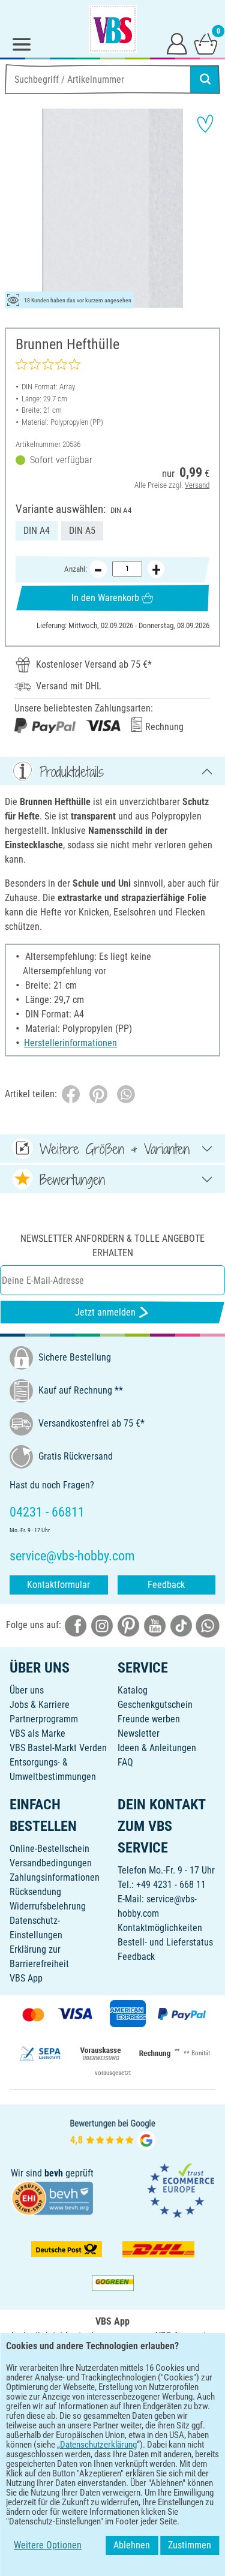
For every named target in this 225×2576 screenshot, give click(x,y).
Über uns (27, 1690)
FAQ (125, 1762)
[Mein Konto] (177, 43)
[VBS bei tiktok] (181, 1625)
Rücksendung (35, 1892)
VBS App (26, 1978)
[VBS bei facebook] (76, 1625)
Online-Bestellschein (49, 1849)
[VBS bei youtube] (155, 1625)
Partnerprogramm (44, 1719)
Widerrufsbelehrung (48, 1906)
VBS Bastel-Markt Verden (58, 1748)
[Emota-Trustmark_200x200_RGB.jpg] (181, 2190)
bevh (54, 2173)
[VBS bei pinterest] (128, 1625)
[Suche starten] (205, 79)
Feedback (166, 1585)
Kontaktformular (58, 1585)
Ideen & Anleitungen (157, 1748)
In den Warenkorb (105, 598)
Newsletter (139, 1733)
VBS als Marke (37, 1733)
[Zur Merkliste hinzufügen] (205, 124)
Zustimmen (190, 2545)
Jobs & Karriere (40, 1705)
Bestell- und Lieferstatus (165, 1942)
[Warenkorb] (206, 43)
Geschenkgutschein (155, 1705)
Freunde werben (149, 1719)
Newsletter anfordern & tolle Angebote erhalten (112, 1246)
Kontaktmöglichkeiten (160, 1928)
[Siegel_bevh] (52, 2197)
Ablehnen (132, 2545)
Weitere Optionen (48, 2545)
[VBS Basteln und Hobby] (113, 29)
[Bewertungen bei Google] (113, 2133)
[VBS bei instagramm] (102, 1625)
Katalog (133, 1690)
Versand (197, 485)
